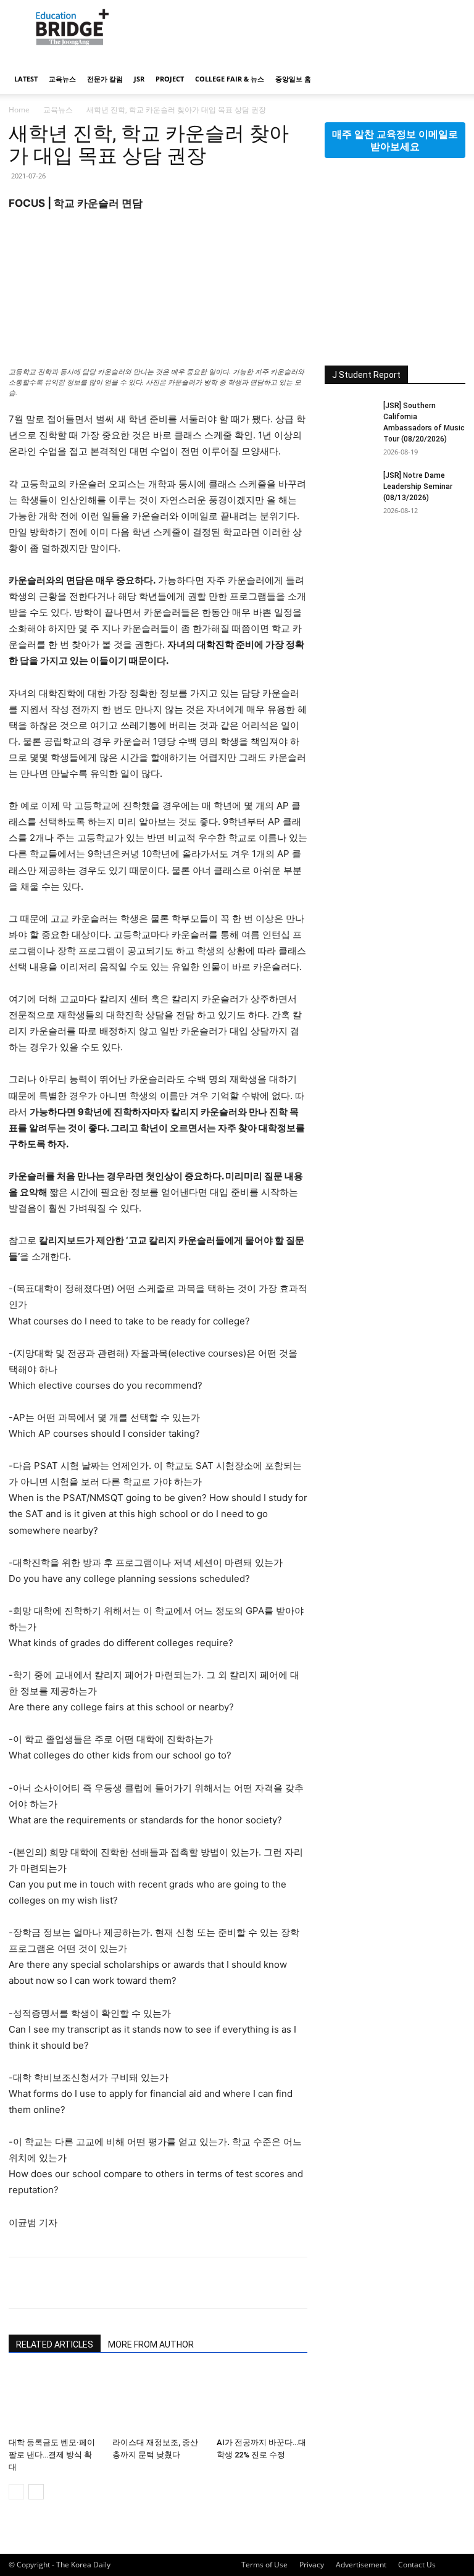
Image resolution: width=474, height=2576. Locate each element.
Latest (26, 79)
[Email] (78, 2283)
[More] (135, 2283)
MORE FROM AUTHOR (151, 2344)
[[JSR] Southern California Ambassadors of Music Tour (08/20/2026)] (349, 417)
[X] (49, 2283)
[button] (451, 79)
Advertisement (361, 2565)
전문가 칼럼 (105, 79)
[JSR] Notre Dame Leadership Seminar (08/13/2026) (418, 487)
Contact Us (417, 2565)
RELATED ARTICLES (55, 2344)
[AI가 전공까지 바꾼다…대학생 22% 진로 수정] (262, 2401)
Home (19, 110)
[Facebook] (21, 2283)
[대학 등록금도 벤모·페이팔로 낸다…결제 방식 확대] (54, 2401)
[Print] (106, 2283)
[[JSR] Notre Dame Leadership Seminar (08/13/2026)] (349, 487)
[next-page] (36, 2492)
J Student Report (366, 375)
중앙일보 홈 (293, 79)
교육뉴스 (62, 79)
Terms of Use (264, 2565)
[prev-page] (16, 2492)
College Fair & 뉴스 (230, 79)
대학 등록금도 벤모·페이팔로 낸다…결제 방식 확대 (52, 2455)
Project (170, 79)
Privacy (312, 2565)
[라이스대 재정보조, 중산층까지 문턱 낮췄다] (158, 2401)
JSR (139, 79)
